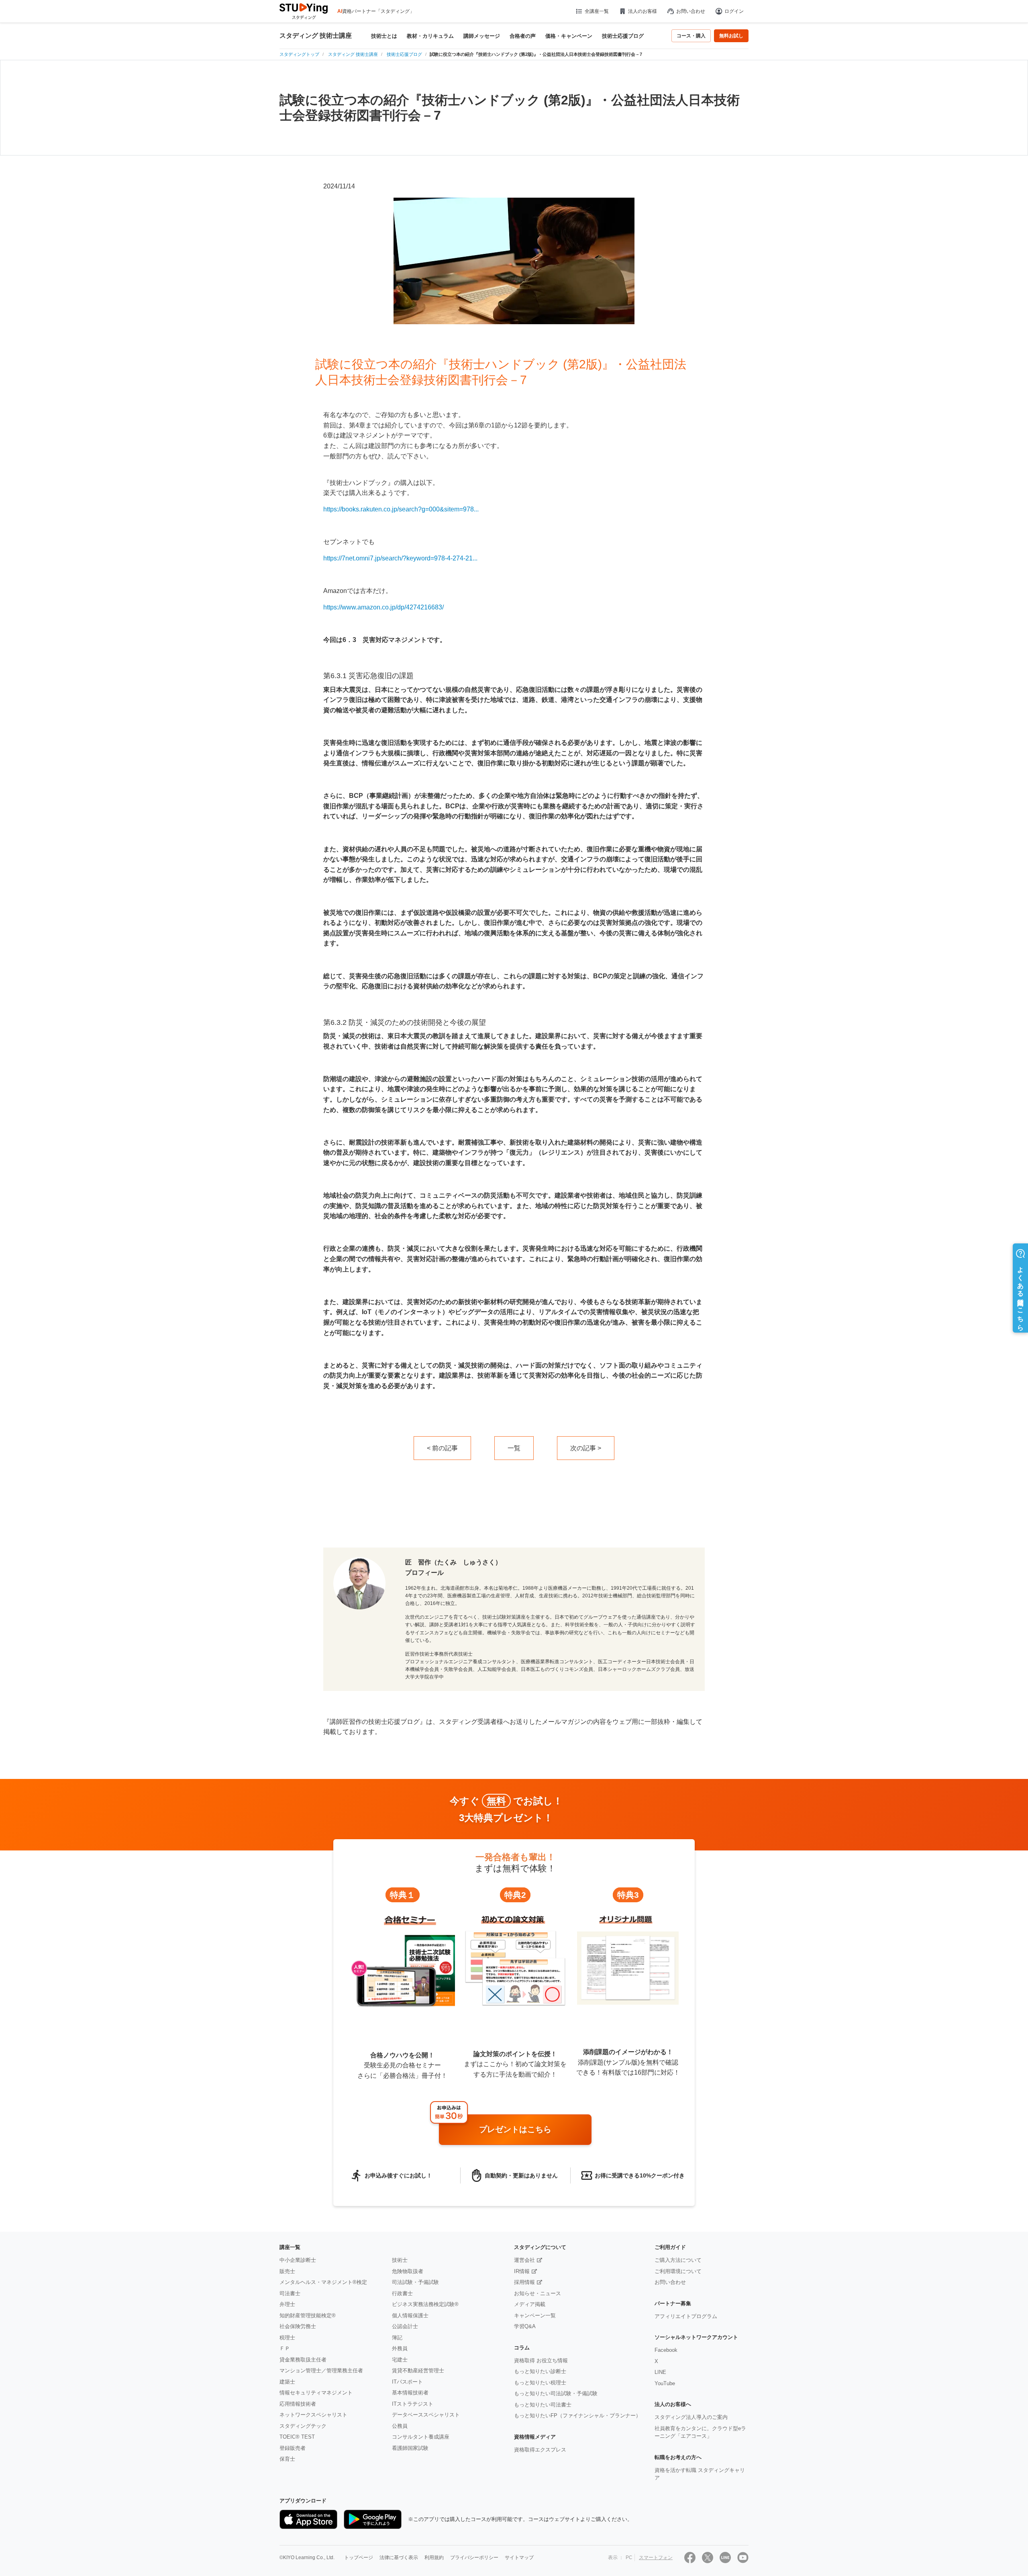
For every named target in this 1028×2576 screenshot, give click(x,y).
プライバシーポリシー (474, 2558)
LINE (660, 2372)
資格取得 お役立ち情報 (541, 2360)
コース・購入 (691, 36)
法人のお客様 (642, 11)
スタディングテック (303, 2426)
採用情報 (524, 2282)
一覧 (514, 1448)
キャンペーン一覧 (535, 2315)
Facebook (666, 2350)
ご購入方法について (678, 2260)
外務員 (400, 2348)
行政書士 (402, 2293)
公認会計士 (405, 2326)
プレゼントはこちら (515, 2129)
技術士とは (384, 36)
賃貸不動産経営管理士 (418, 2371)
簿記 (397, 2338)
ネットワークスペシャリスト (313, 2415)
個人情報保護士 (410, 2315)
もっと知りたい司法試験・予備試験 (556, 2393)
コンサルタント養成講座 (421, 2437)
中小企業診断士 (298, 2260)
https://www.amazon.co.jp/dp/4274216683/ (383, 607)
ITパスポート (407, 2382)
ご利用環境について (678, 2271)
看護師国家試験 (410, 2448)
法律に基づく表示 (399, 2558)
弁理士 (287, 2304)
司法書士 (290, 2293)
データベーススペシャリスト (426, 2415)
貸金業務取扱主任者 (303, 2360)
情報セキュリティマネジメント (316, 2393)
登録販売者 (293, 2448)
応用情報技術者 (298, 2404)
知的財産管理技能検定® (308, 2315)
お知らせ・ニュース (537, 2293)
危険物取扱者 (408, 2271)
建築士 (287, 2382)
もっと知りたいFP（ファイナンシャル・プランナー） (577, 2416)
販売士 (287, 2271)
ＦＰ (285, 2348)
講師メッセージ (482, 36)
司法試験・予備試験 (415, 2282)
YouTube (665, 2383)
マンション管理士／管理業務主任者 (321, 2371)
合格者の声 (523, 36)
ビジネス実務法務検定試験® (425, 2304)
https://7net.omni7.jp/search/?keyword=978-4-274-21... (400, 558)
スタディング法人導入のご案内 (691, 2417)
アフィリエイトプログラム (686, 2316)
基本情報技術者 (410, 2393)
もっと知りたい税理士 (540, 2383)
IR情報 (522, 2271)
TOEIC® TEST (297, 2437)
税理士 (287, 2338)
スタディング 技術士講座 (316, 36)
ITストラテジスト (413, 2404)
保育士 (287, 2459)
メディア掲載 (530, 2304)
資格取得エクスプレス (540, 2450)
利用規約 (434, 2558)
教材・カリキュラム (430, 36)
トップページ (359, 2558)
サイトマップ (519, 2558)
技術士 (400, 2260)
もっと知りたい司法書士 (543, 2405)
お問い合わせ (691, 11)
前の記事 (445, 1448)
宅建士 (400, 2360)
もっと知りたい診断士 (540, 2371)
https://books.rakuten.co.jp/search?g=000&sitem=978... (401, 509)
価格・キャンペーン (569, 36)
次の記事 (583, 1448)
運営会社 (524, 2260)
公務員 (400, 2426)
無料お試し (731, 36)
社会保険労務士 (298, 2326)
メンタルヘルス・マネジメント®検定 (323, 2282)
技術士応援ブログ (623, 36)
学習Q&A (525, 2326)
